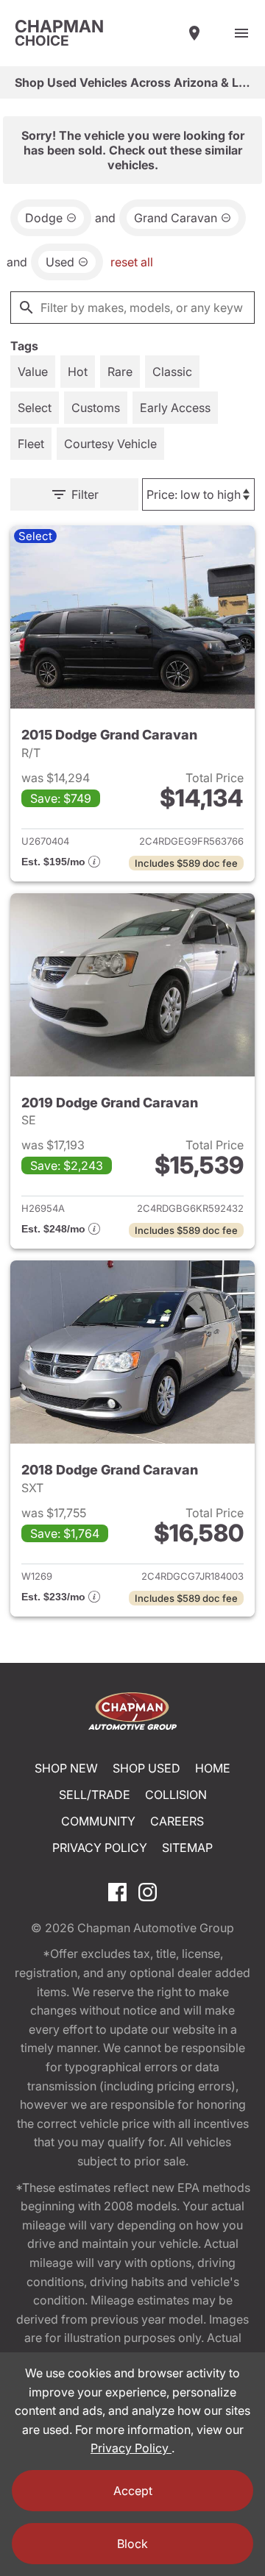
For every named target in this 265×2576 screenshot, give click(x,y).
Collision (176, 1795)
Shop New (66, 1768)
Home (213, 1768)
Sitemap (187, 1848)
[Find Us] (194, 33)
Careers (177, 1821)
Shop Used (146, 1768)
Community (98, 1821)
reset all (132, 262)
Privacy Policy (100, 1848)
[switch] (241, 33)
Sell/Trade (95, 1795)
